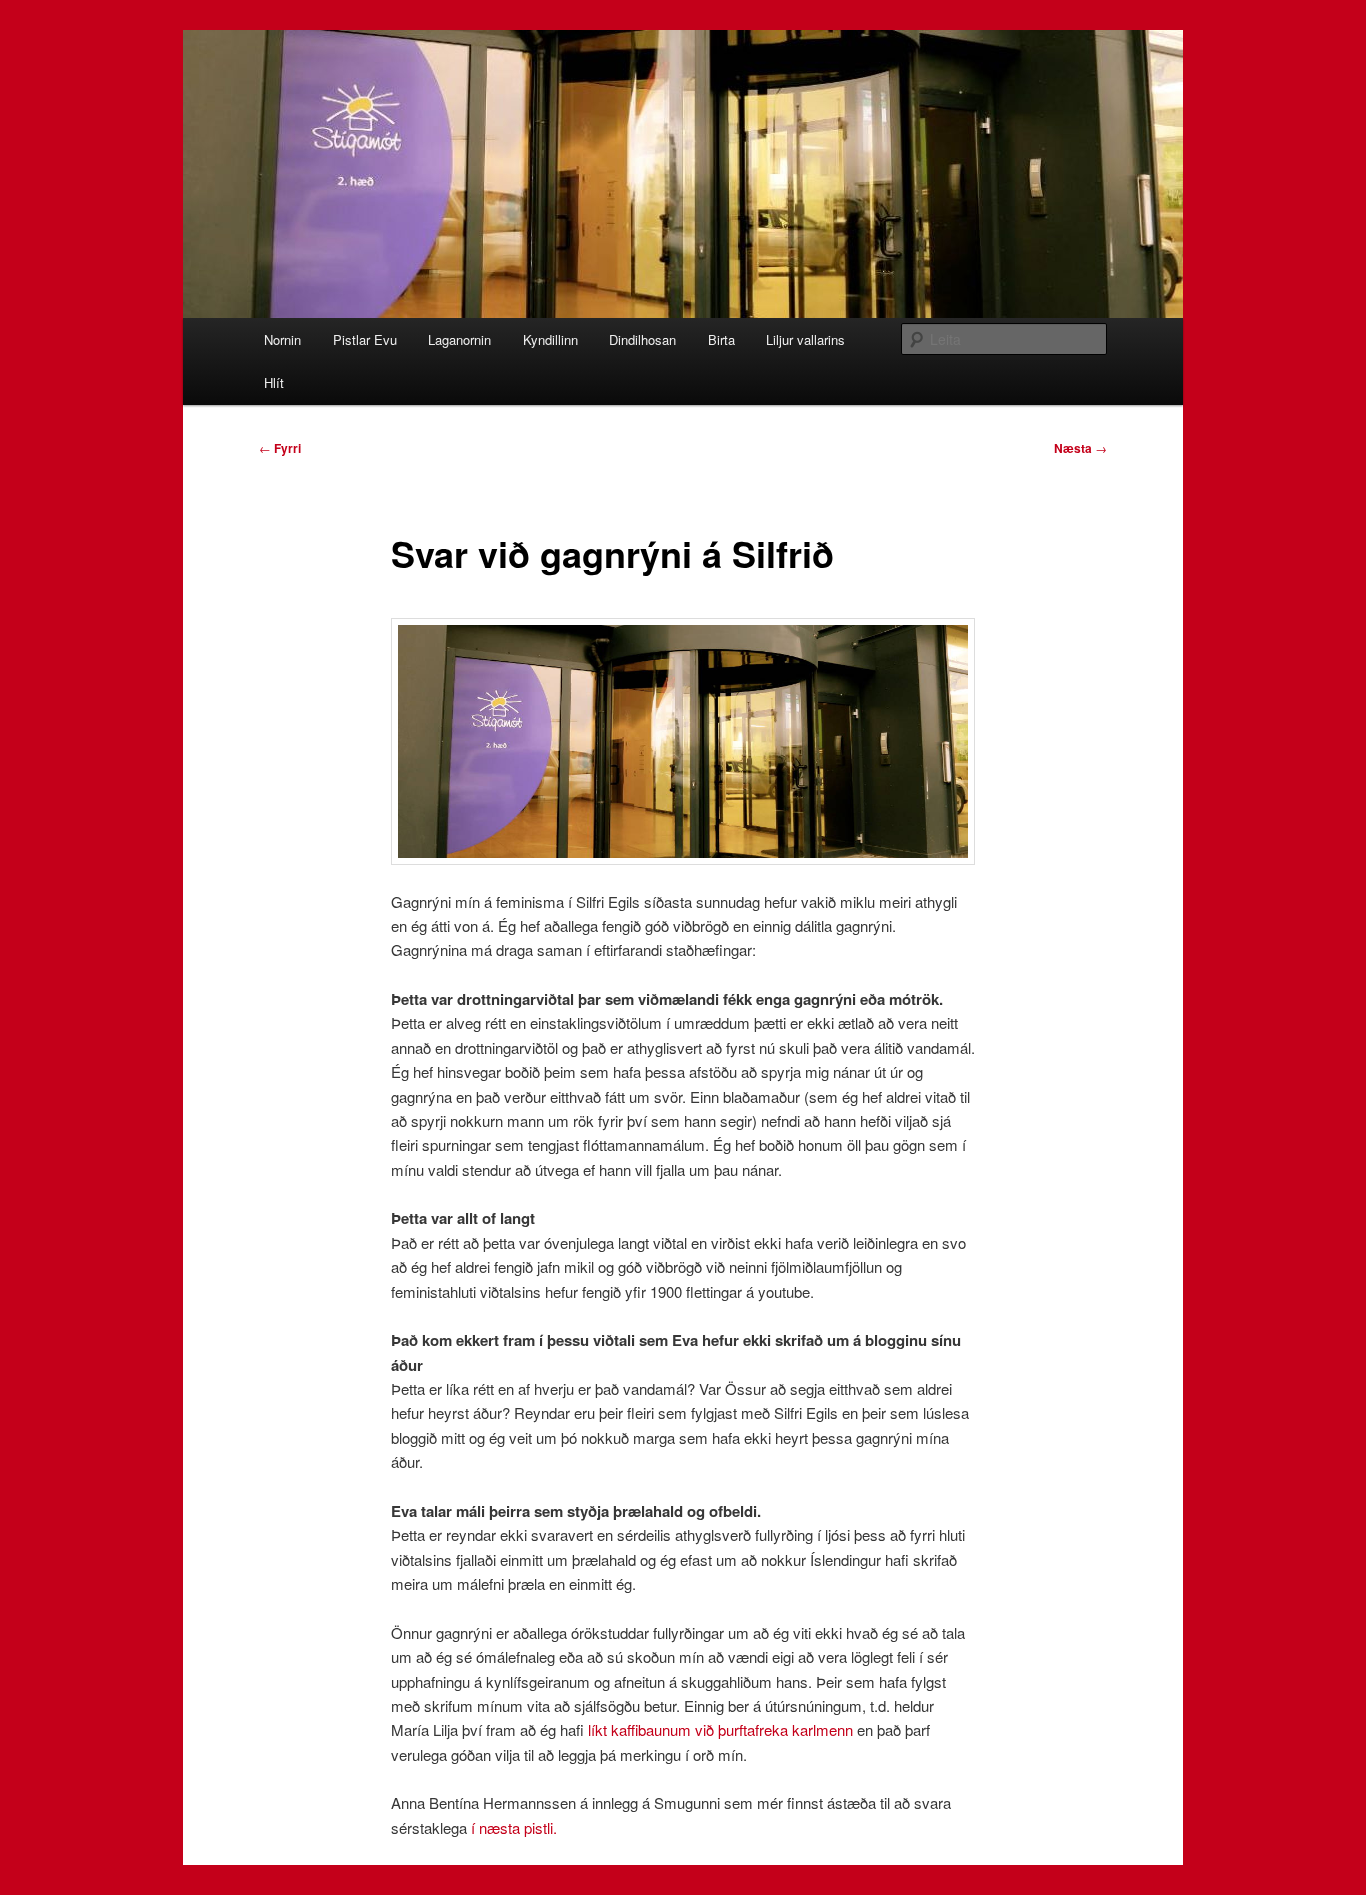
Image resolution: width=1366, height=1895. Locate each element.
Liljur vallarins (805, 339)
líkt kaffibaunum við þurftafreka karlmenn (720, 1729)
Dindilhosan (642, 339)
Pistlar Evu (365, 339)
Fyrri (280, 448)
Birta (721, 339)
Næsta (1080, 448)
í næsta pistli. (514, 1827)
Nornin (282, 339)
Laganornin (459, 339)
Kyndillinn (550, 339)
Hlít (274, 382)
